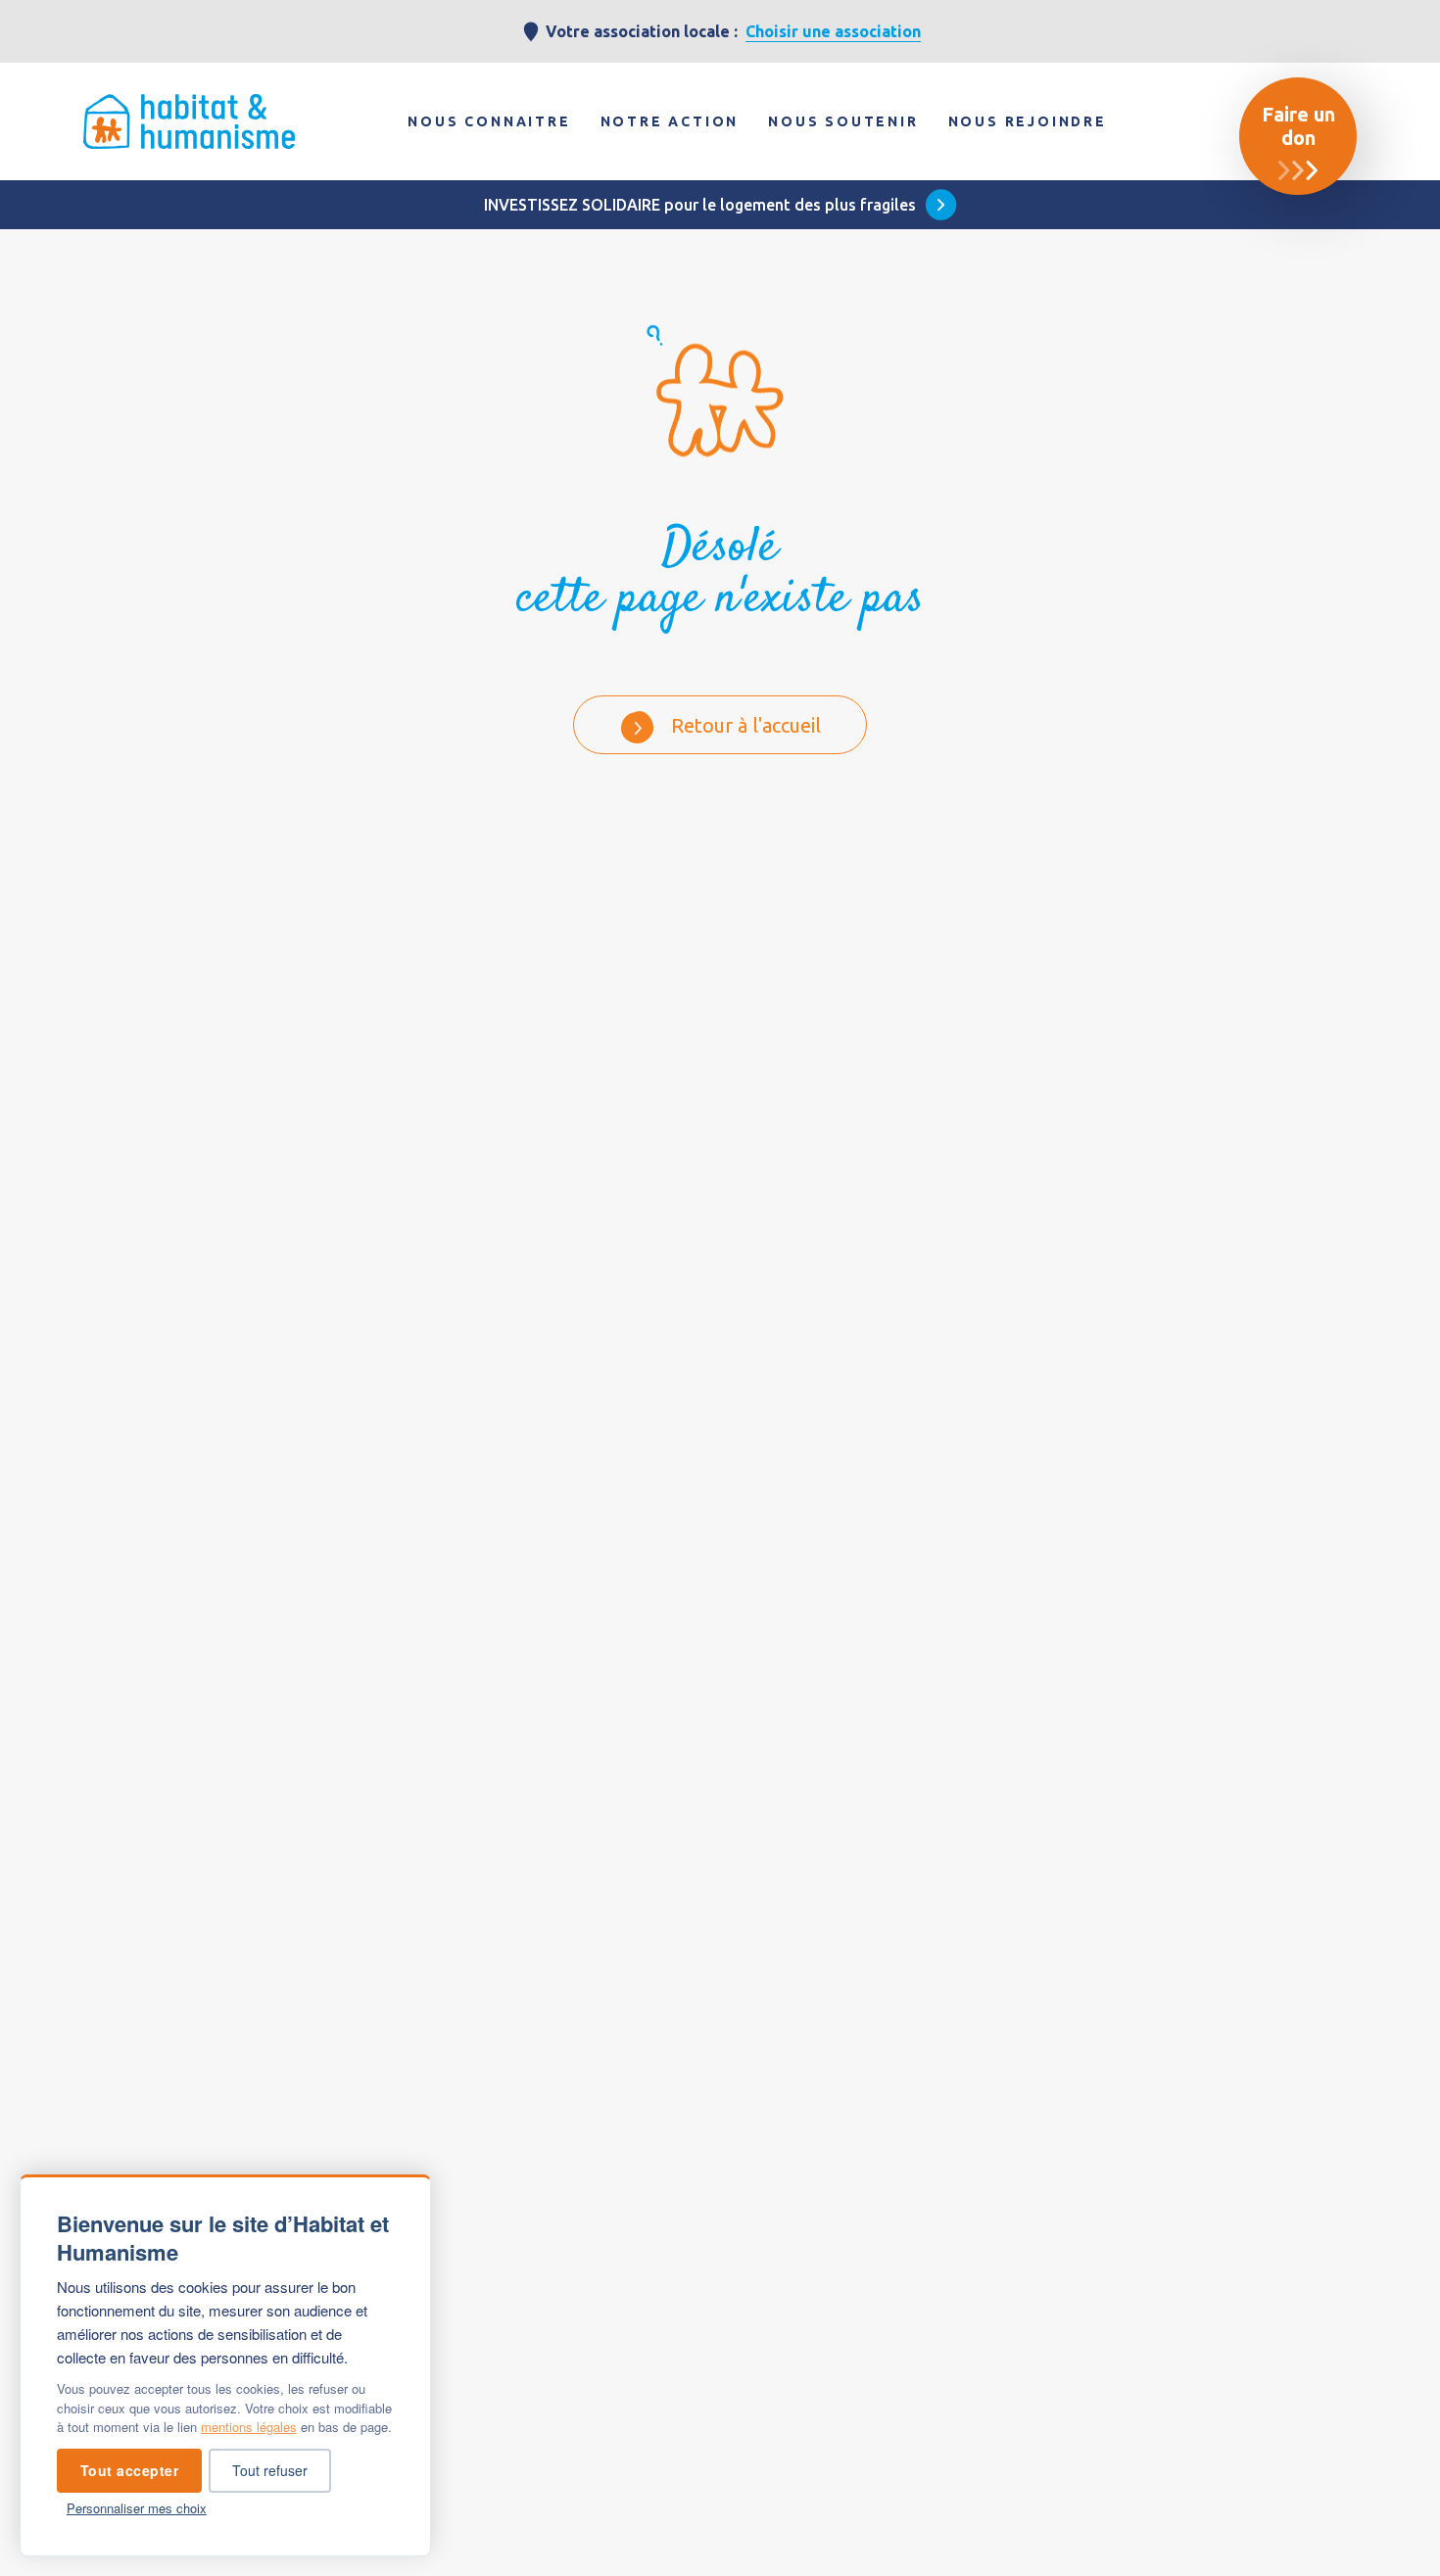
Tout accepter (130, 2470)
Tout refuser (270, 2470)
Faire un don (1298, 126)
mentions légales (249, 2427)
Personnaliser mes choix (137, 2508)
